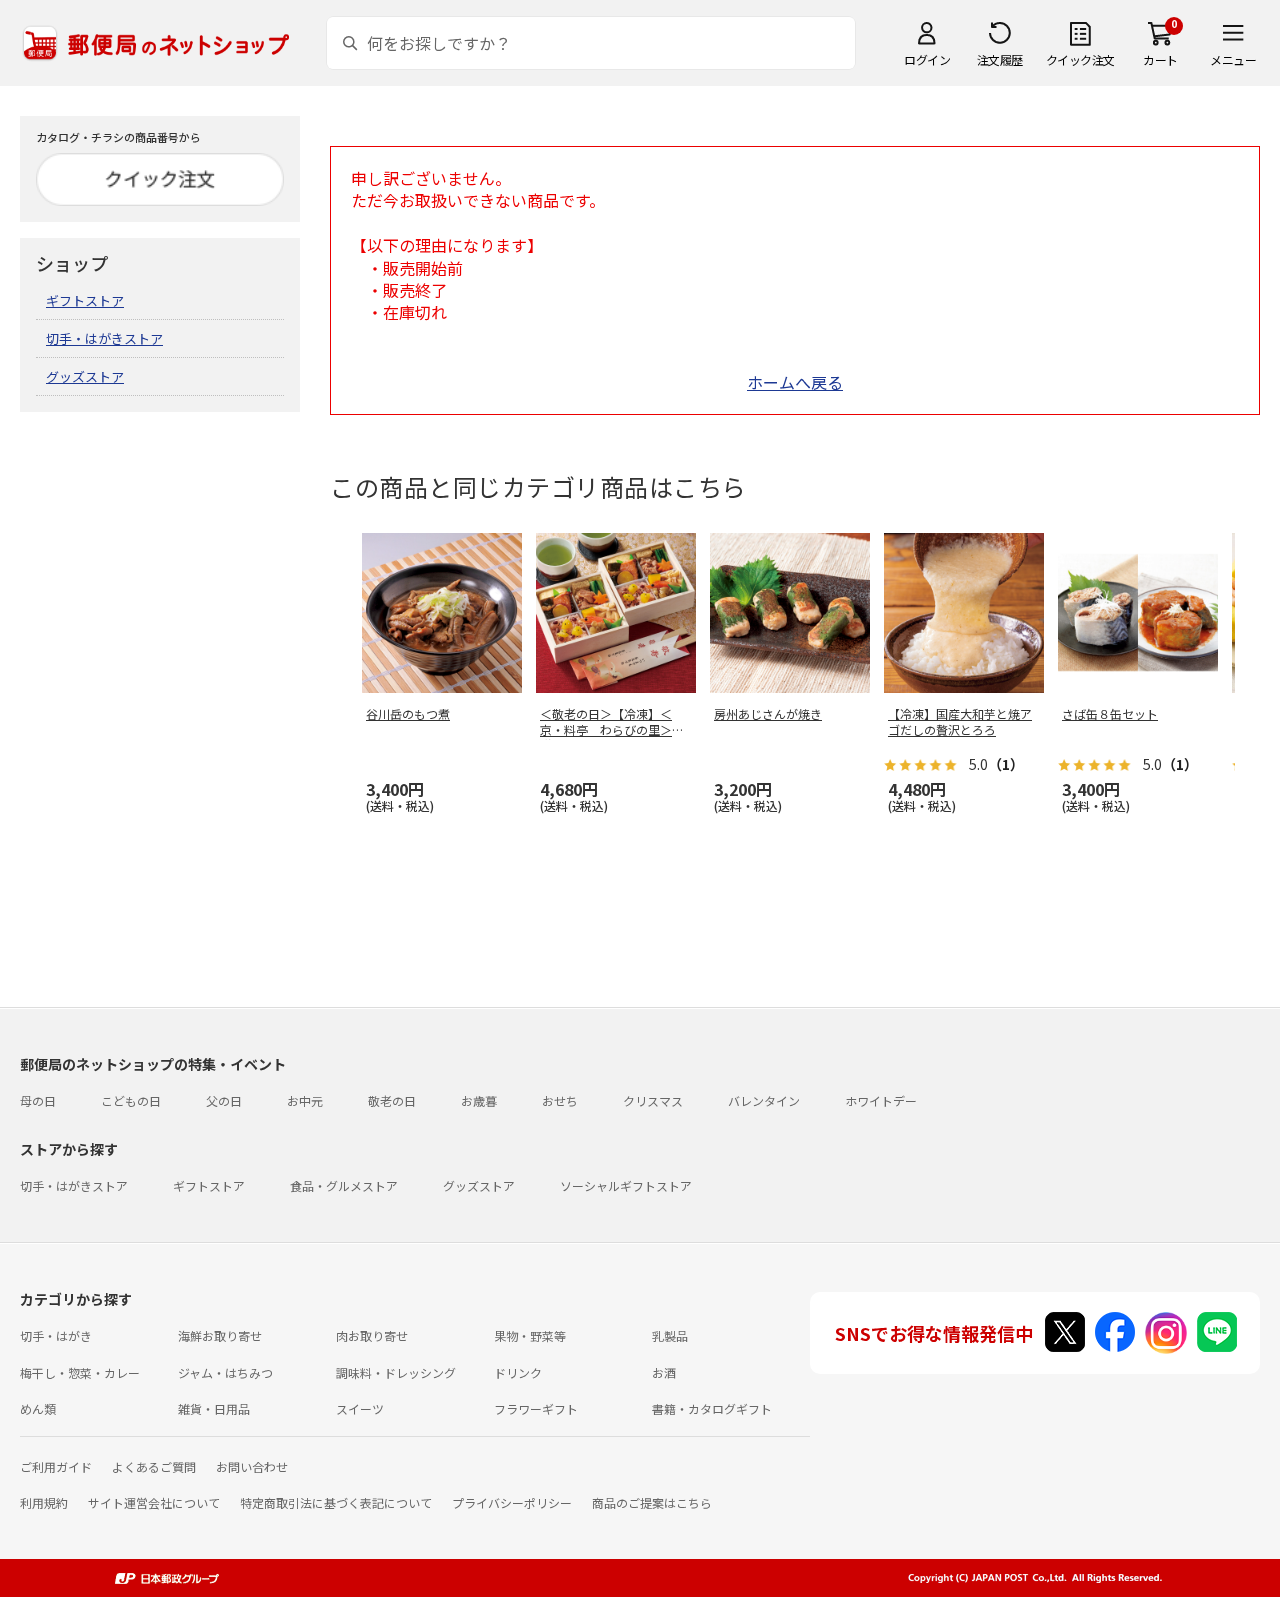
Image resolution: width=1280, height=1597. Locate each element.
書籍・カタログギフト (712, 1408)
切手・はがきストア (104, 338)
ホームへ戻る (795, 382)
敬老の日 (392, 1100)
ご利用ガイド (56, 1466)
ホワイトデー (881, 1100)
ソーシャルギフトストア (626, 1185)
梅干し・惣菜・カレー (80, 1372)
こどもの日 (131, 1100)
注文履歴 (1000, 59)
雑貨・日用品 (214, 1408)
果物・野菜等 (530, 1335)
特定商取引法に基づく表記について (336, 1502)
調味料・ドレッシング (396, 1372)
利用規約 (44, 1502)
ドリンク (518, 1372)
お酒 (664, 1372)
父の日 (224, 1100)
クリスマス (653, 1100)
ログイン (927, 59)
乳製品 (670, 1335)
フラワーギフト (536, 1408)
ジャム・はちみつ (225, 1372)
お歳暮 (479, 1100)
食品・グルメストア (344, 1185)
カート (1160, 59)
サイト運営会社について (154, 1502)
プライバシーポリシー (512, 1502)
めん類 (38, 1408)
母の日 (38, 1100)
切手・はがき (56, 1335)
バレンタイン (764, 1100)
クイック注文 (1080, 59)
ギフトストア (85, 300)
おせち (560, 1100)
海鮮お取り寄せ (220, 1335)
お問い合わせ (252, 1466)
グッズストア (85, 376)
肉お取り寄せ (372, 1335)
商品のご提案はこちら (652, 1502)
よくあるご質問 (154, 1466)
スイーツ (360, 1408)
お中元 (305, 1100)
